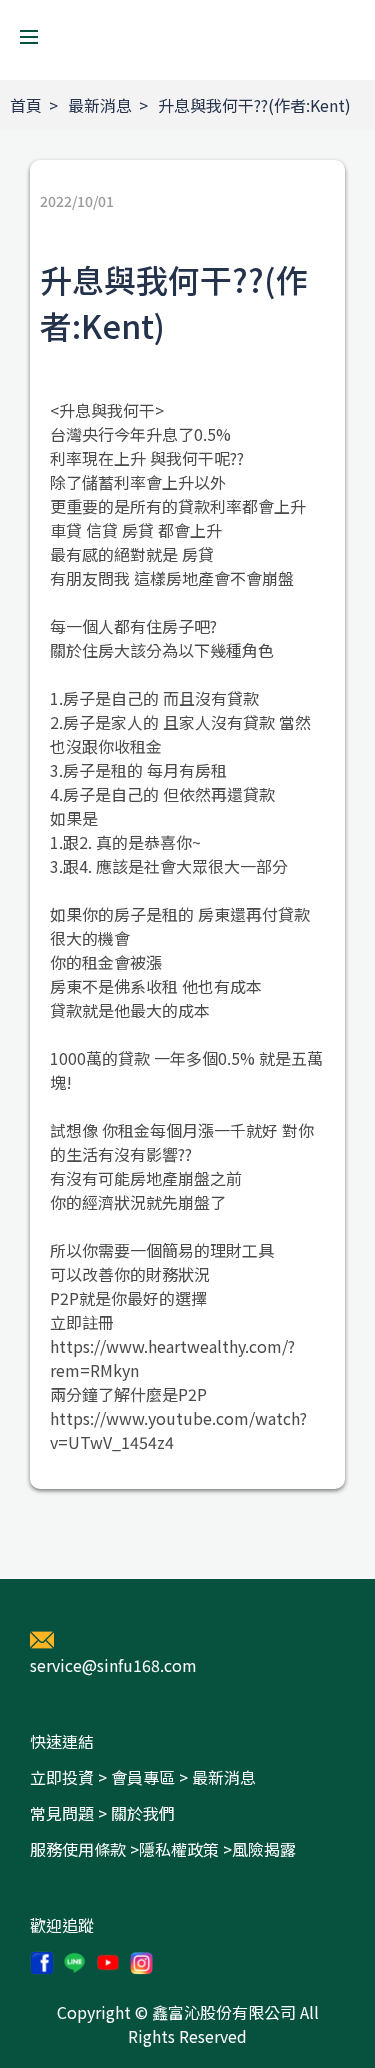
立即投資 (62, 1777)
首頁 (26, 105)
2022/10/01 (77, 201)
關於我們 (143, 1813)
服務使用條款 (78, 1849)
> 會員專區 (136, 1777)
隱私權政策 (179, 1849)
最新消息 (100, 105)
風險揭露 (264, 1849)
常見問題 (62, 1813)
